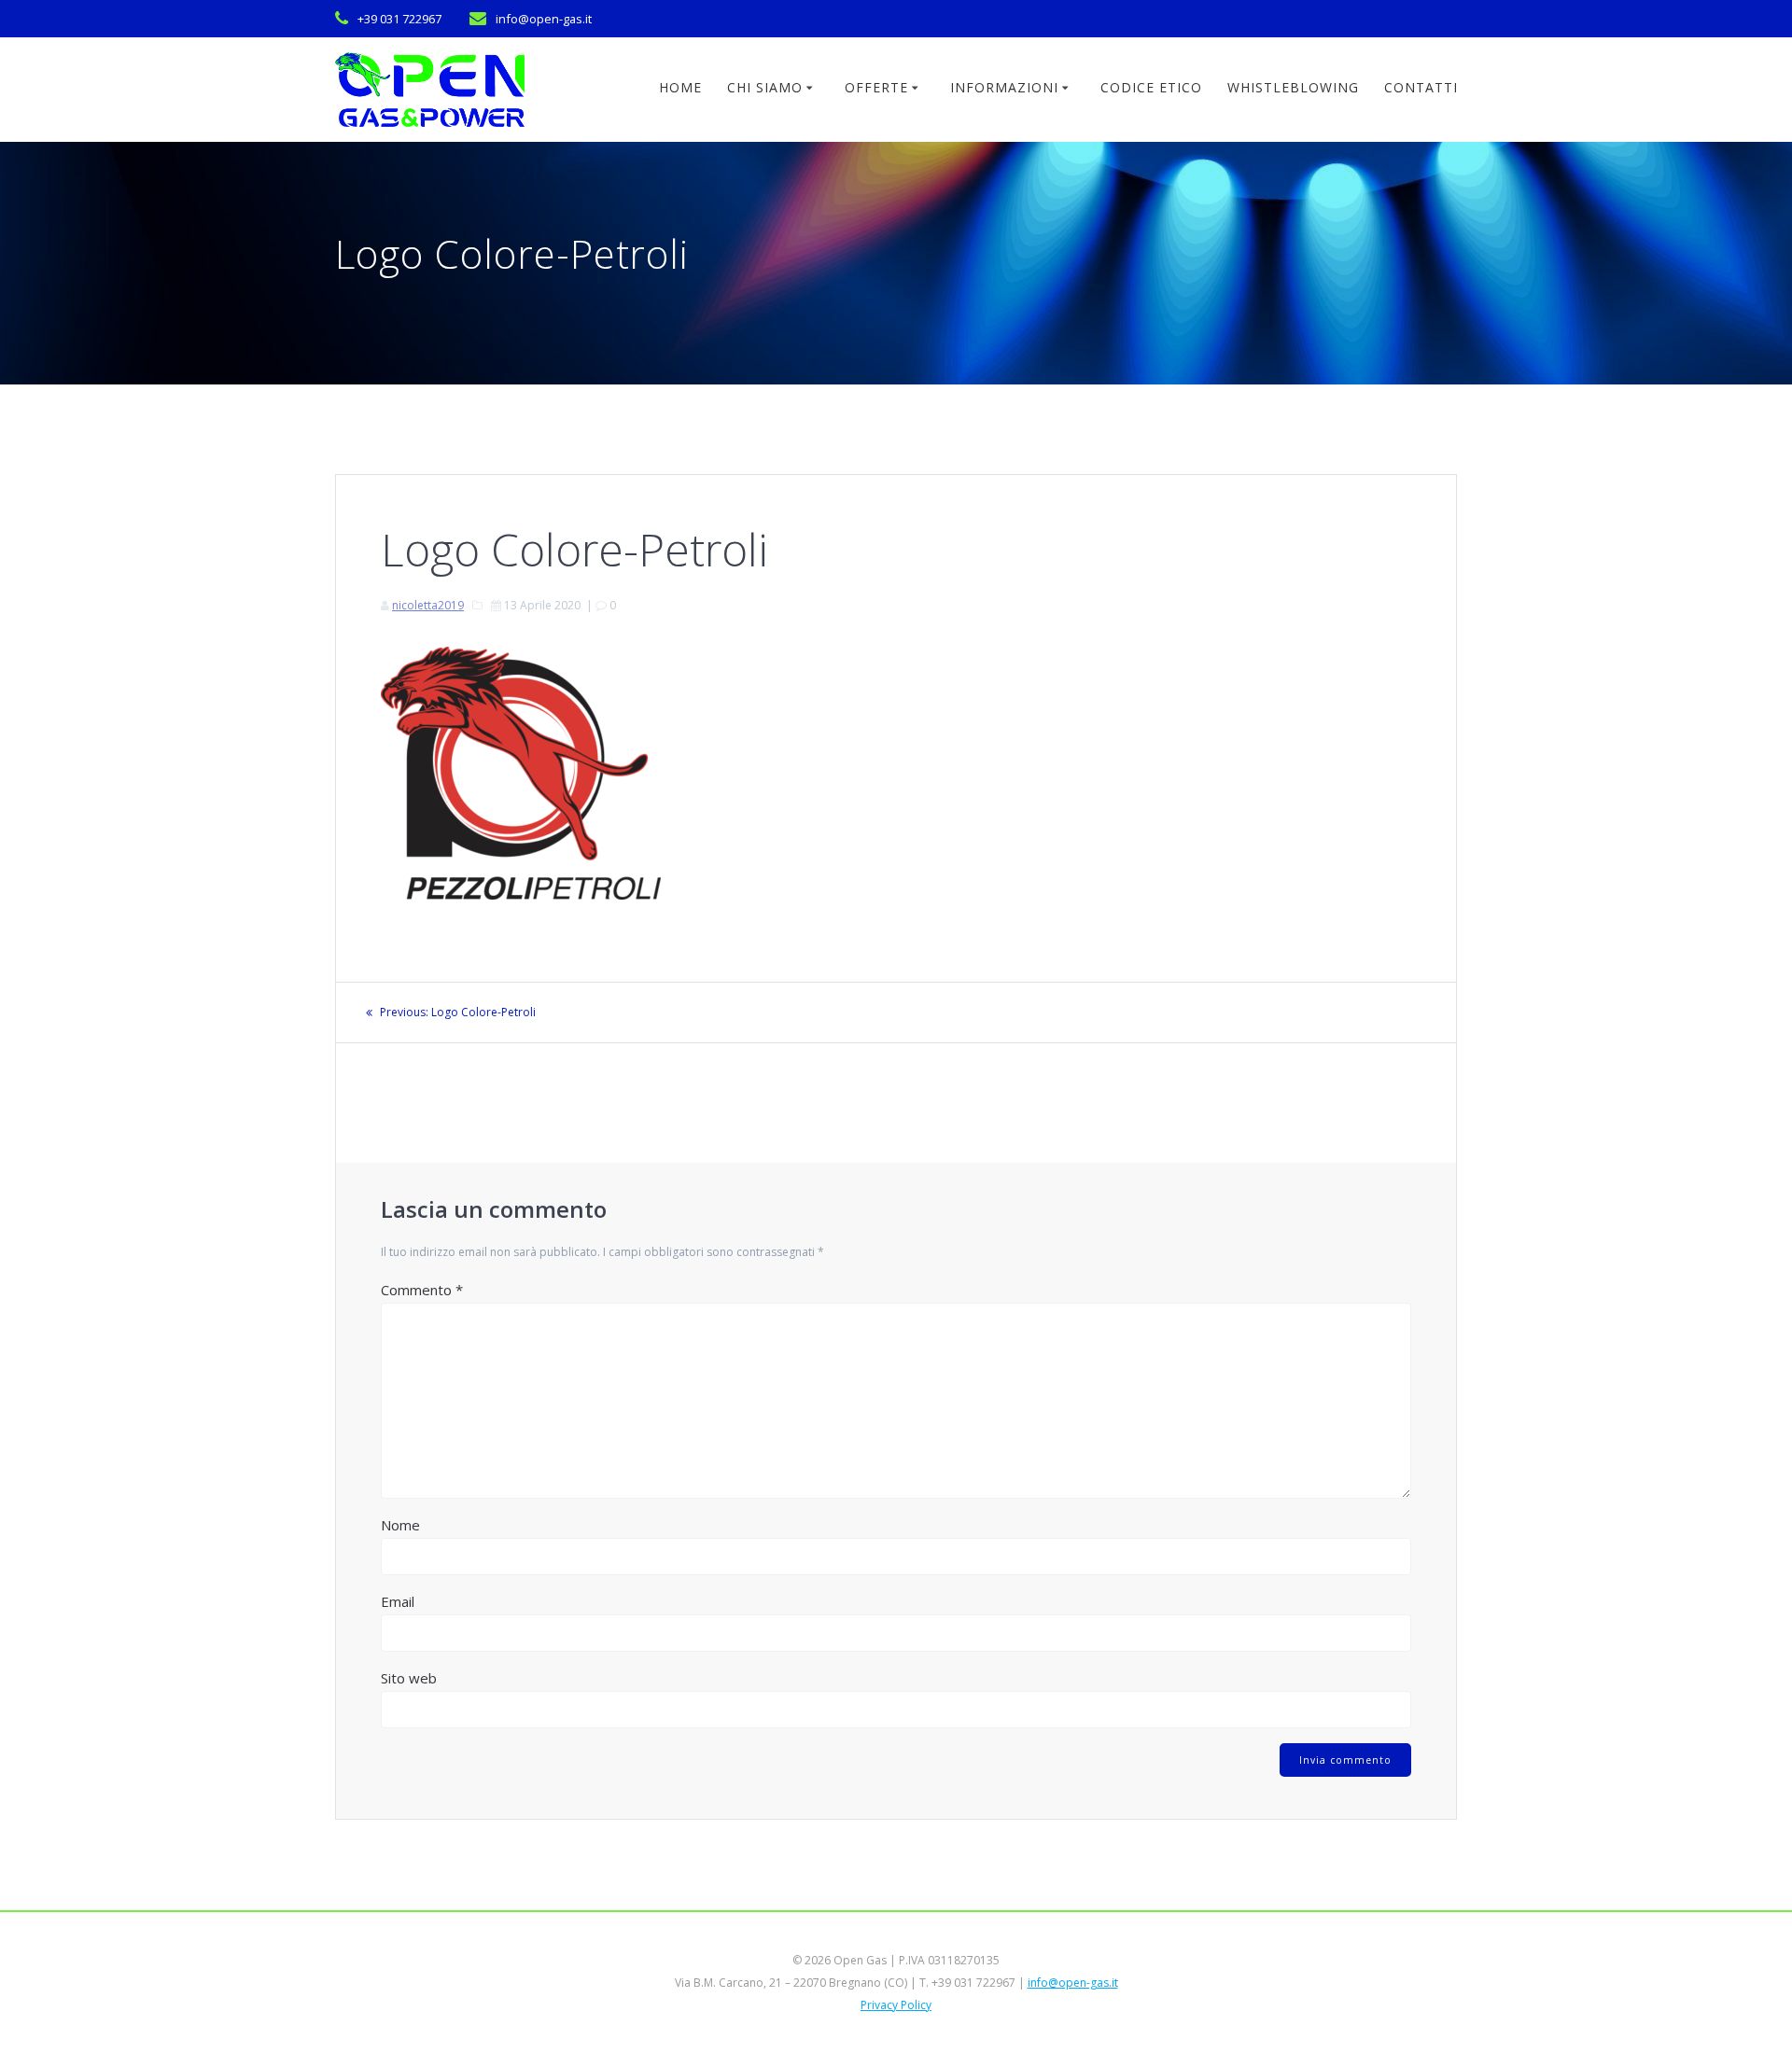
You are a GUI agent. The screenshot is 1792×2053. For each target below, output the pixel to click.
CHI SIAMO (765, 87)
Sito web (409, 1678)
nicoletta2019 (428, 605)
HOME (680, 87)
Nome (400, 1525)
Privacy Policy (896, 2005)
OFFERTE (876, 87)
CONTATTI (1421, 87)
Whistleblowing (1293, 87)
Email (398, 1601)
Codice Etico (1151, 87)
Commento (422, 1290)
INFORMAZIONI (1004, 87)
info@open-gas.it (1073, 1983)
